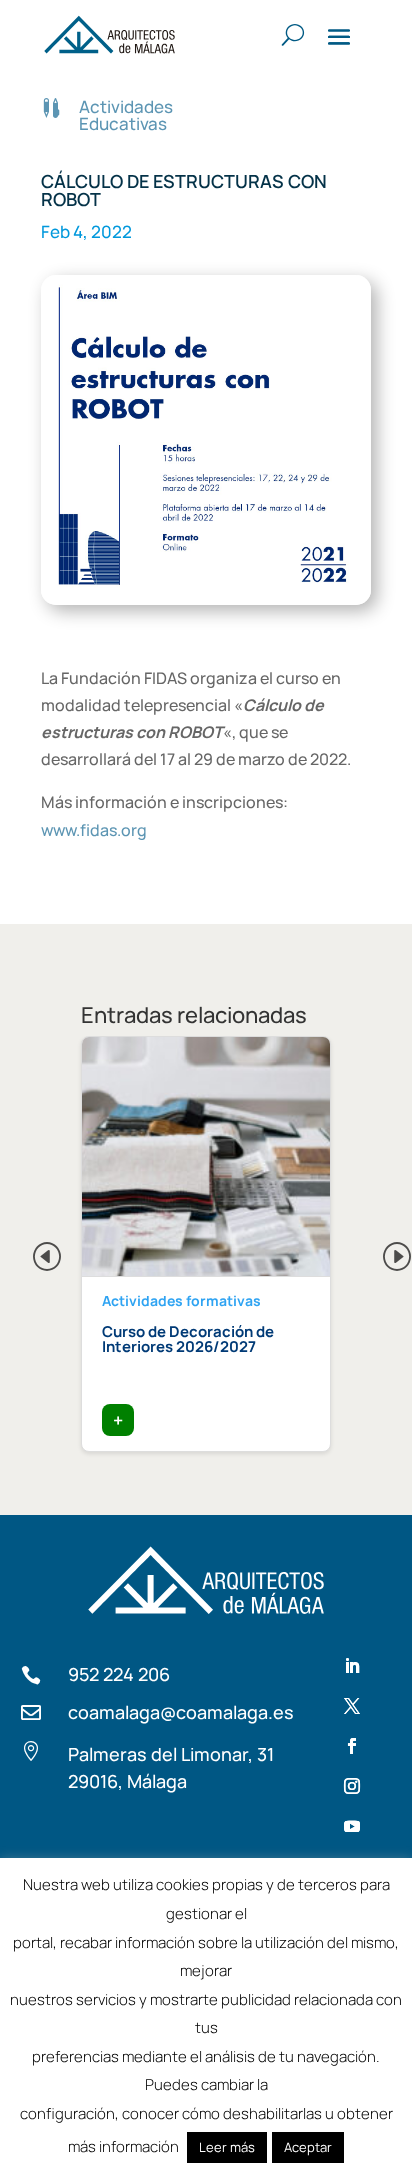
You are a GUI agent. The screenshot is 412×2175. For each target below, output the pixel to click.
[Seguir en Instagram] (352, 1786)
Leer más (227, 2147)
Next (381, 1251)
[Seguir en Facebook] (352, 1746)
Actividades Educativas (126, 115)
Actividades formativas (181, 1300)
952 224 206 (119, 1674)
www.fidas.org (94, 830)
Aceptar (308, 2147)
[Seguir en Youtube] (352, 1826)
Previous (31, 1251)
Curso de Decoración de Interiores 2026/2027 (188, 1339)
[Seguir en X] (352, 1706)
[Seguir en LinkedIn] (352, 1666)
